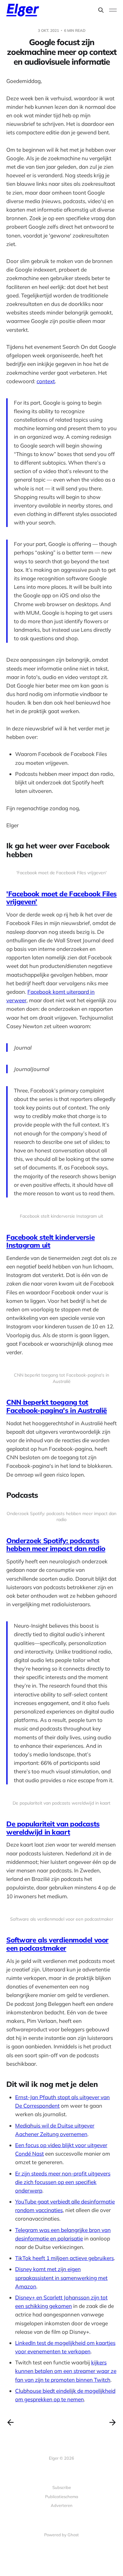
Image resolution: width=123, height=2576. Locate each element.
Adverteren (62, 2505)
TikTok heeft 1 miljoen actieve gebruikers (64, 2258)
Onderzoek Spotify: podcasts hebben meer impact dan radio (56, 1545)
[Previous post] (10, 2422)
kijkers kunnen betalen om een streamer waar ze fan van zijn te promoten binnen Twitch (66, 2371)
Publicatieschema (62, 2497)
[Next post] (113, 2422)
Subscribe (62, 2487)
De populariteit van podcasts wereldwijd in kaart (53, 1828)
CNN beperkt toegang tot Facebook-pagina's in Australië (57, 1406)
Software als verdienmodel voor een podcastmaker (57, 1944)
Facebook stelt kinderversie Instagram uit (50, 1241)
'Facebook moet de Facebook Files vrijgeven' (61, 898)
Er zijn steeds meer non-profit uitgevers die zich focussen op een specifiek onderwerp (63, 2182)
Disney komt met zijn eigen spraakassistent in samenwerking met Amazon (61, 2277)
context (46, 381)
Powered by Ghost (61, 2535)
